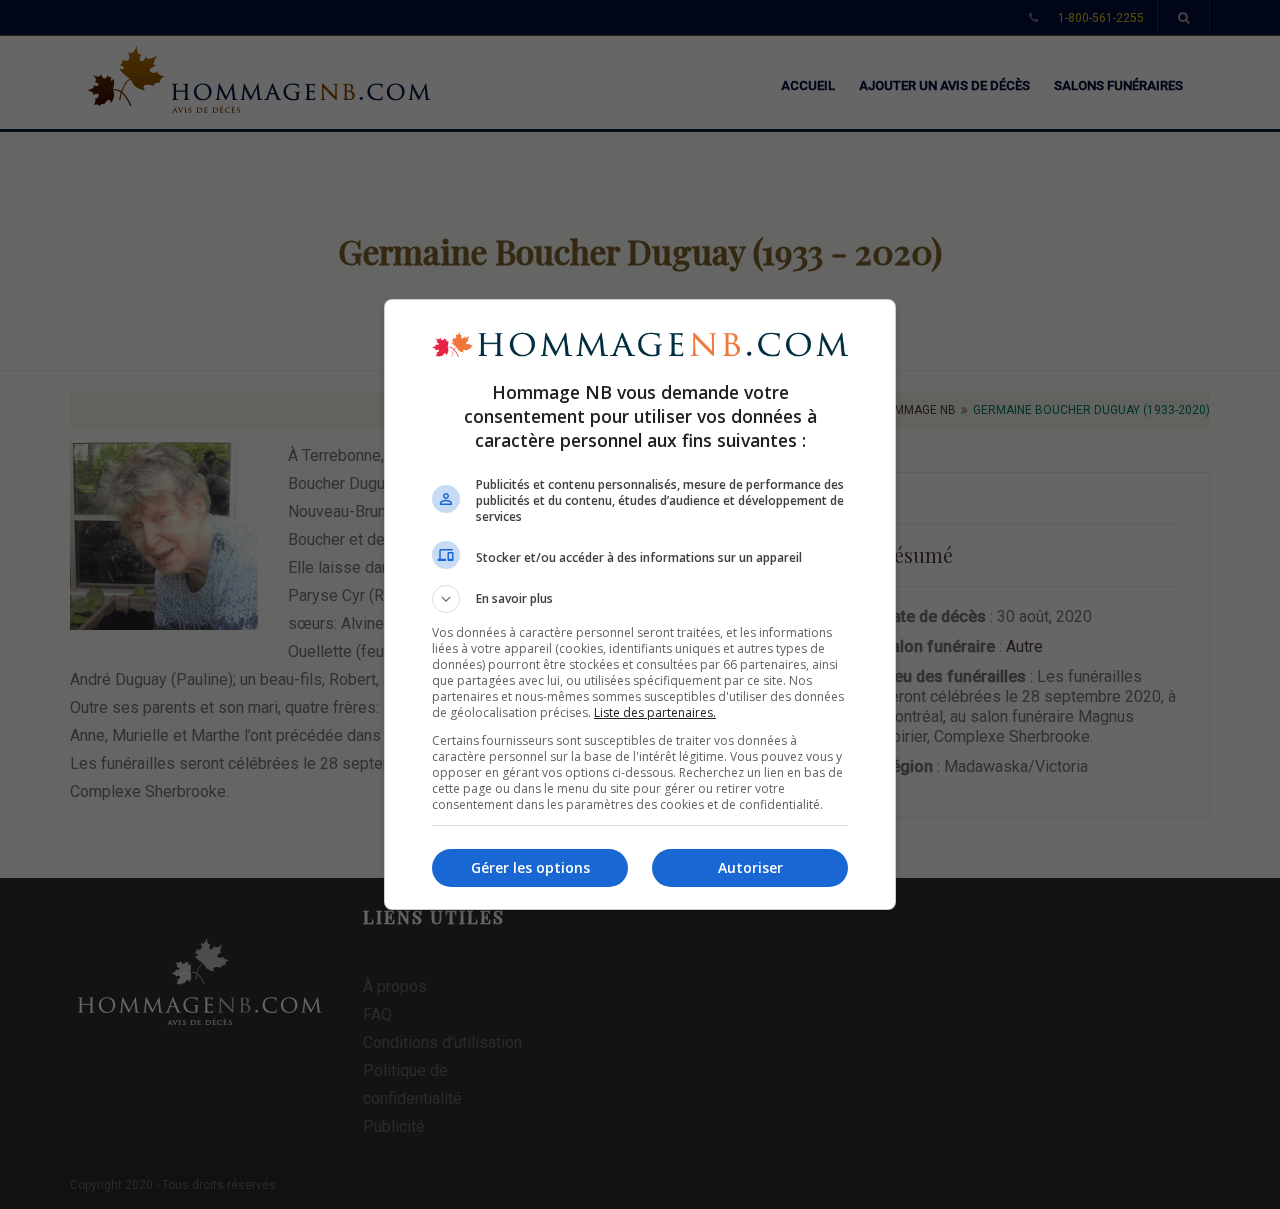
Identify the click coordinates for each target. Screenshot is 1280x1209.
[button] (640, 599)
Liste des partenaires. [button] (655, 712)
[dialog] (640, 604)
